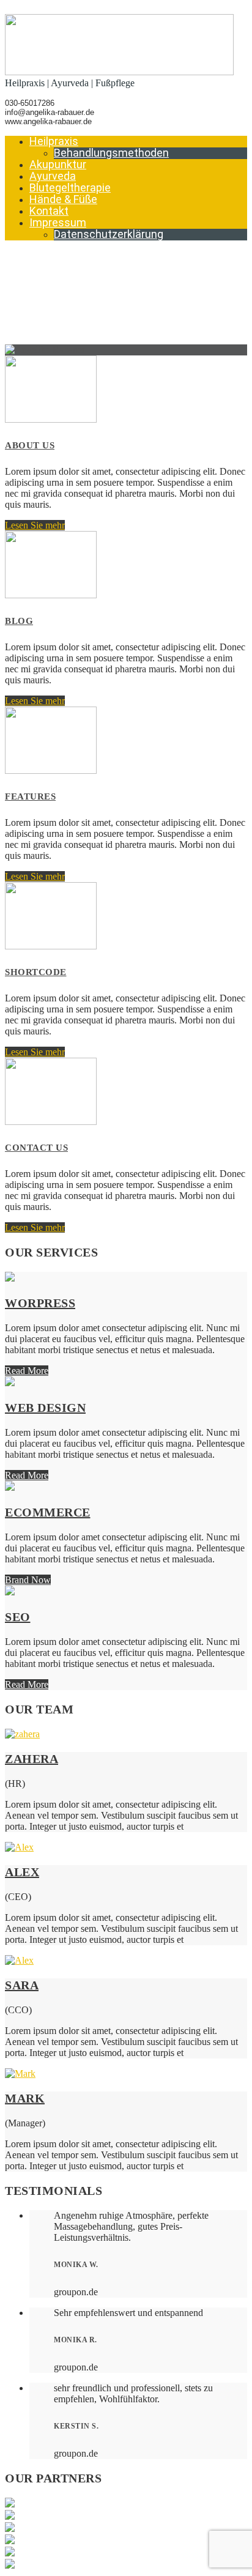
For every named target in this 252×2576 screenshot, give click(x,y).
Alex (22, 1872)
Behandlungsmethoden (111, 153)
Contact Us (36, 1148)
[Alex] (19, 1847)
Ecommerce (48, 1512)
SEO (18, 1617)
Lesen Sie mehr (35, 525)
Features (30, 796)
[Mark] (20, 2073)
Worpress (40, 1303)
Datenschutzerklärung (109, 234)
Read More (27, 1371)
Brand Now (28, 1580)
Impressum (58, 222)
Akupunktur (58, 164)
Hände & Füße (63, 199)
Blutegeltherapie (70, 187)
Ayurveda (53, 176)
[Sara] (19, 1960)
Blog (19, 621)
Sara (22, 1985)
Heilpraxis (54, 141)
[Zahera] (22, 1734)
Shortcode (36, 972)
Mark (25, 2098)
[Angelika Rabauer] (119, 72)
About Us (30, 445)
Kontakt (49, 211)
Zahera (31, 1759)
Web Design (45, 1408)
